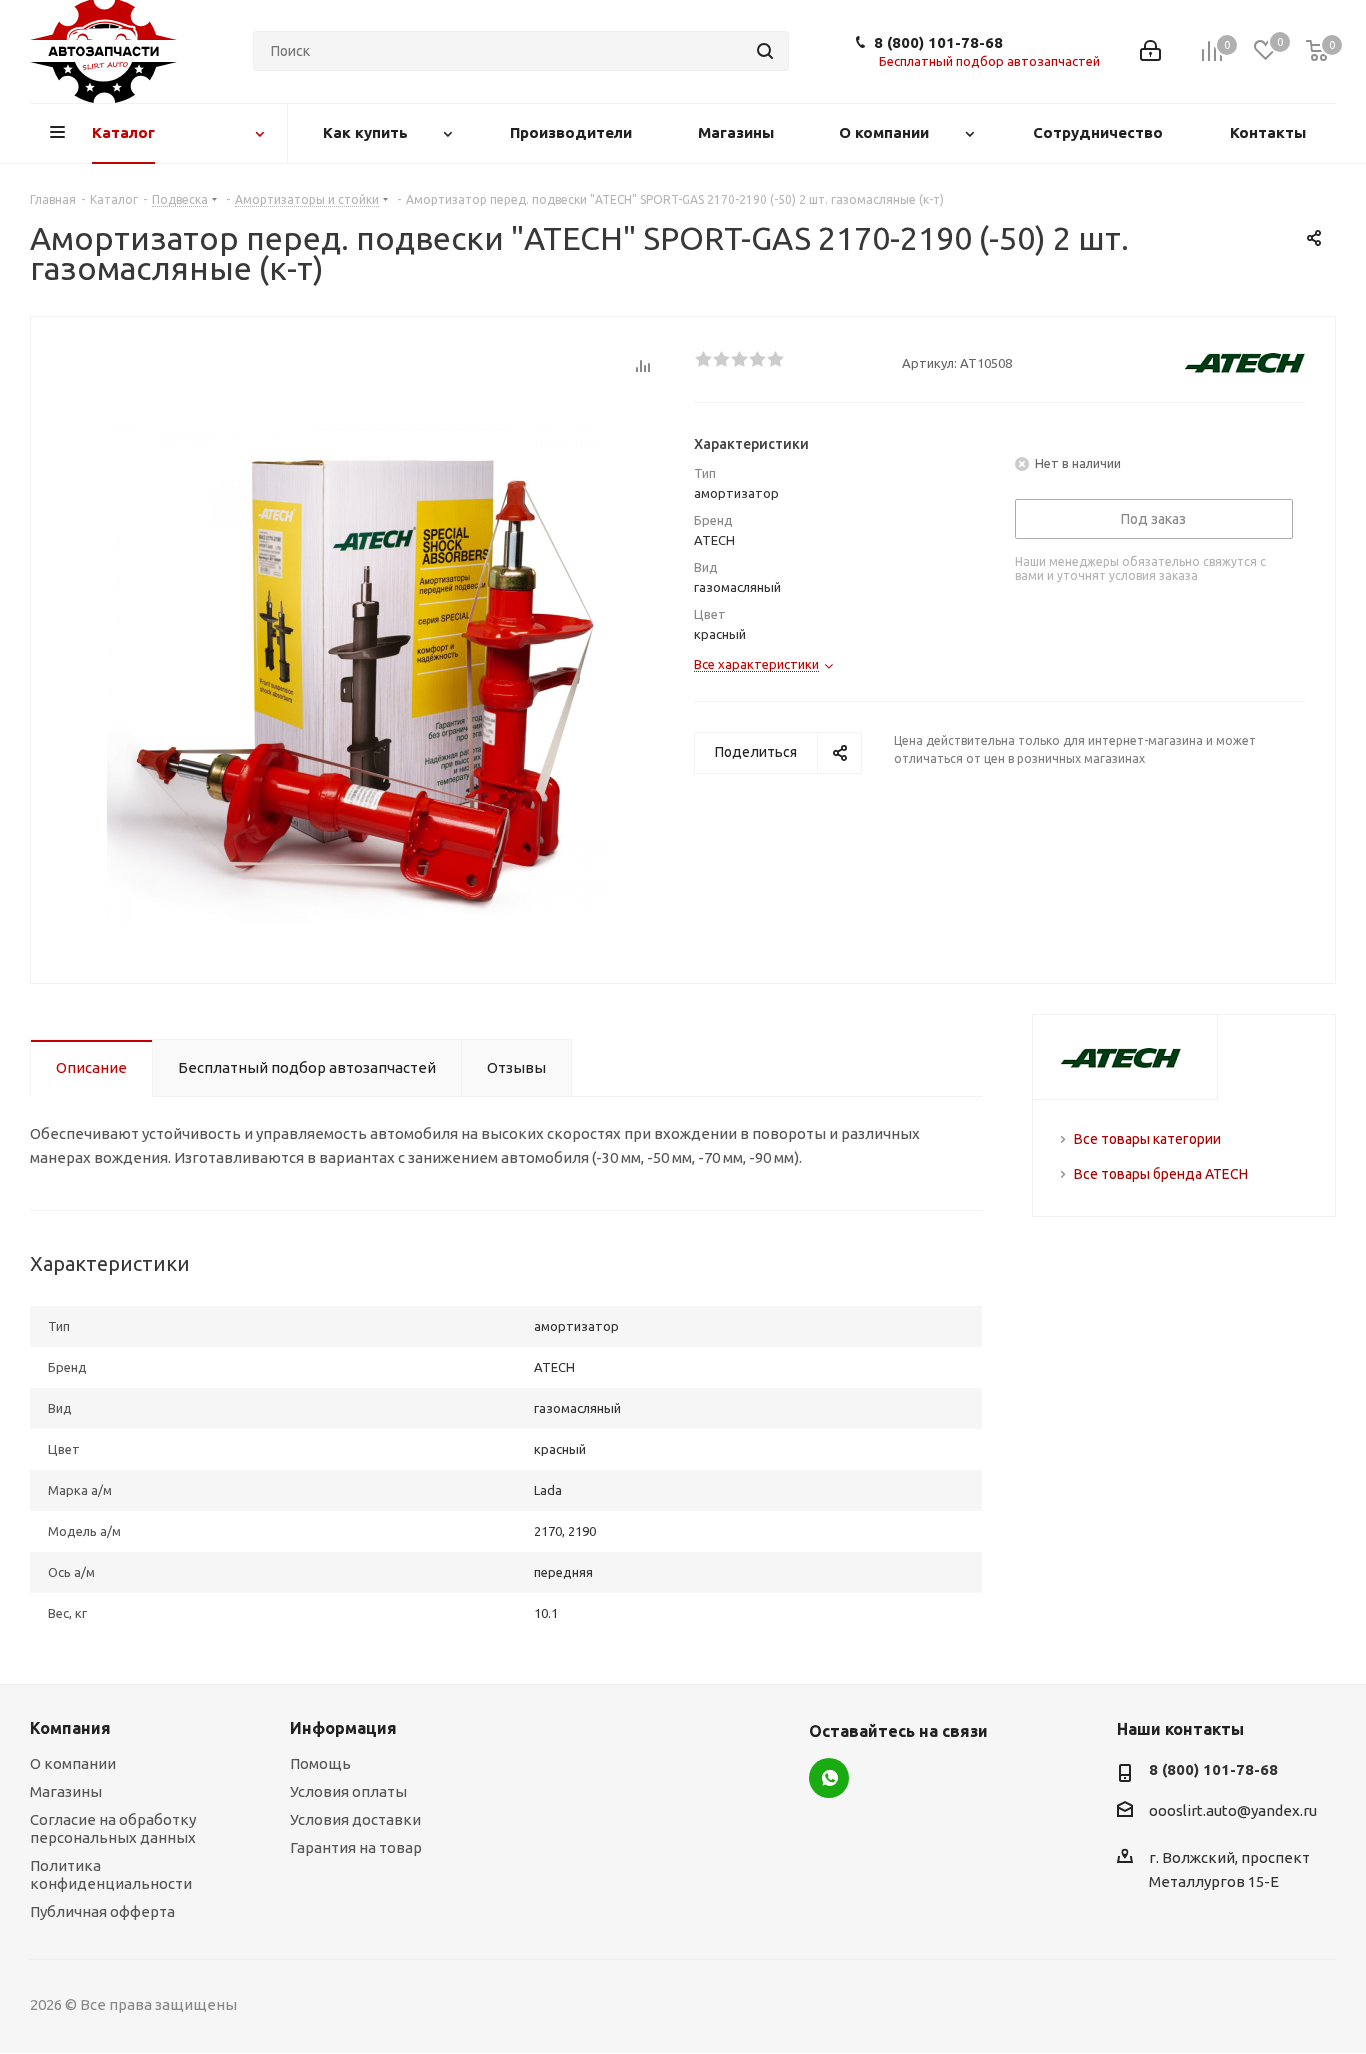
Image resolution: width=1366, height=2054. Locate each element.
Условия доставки (355, 1819)
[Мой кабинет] (1150, 51)
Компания (70, 1728)
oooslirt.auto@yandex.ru (1233, 1811)
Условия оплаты (348, 1791)
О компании (73, 1763)
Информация (343, 1728)
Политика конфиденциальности (111, 1874)
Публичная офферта (102, 1911)
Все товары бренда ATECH (1161, 1174)
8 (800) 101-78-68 (938, 42)
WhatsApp (829, 1778)
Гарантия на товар (356, 1847)
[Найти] (765, 51)
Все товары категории (1147, 1139)
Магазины (66, 1791)
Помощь (320, 1763)
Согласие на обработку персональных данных (113, 1828)
